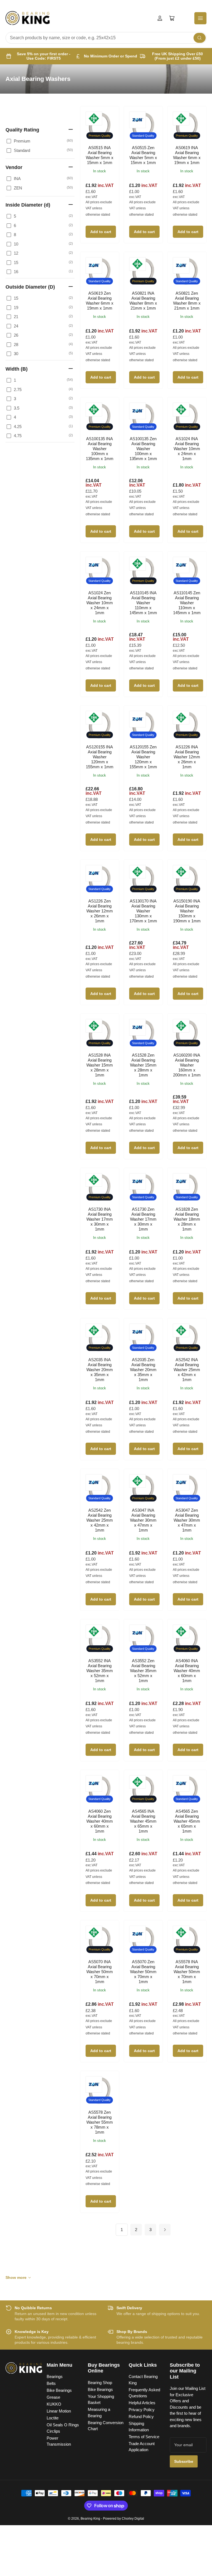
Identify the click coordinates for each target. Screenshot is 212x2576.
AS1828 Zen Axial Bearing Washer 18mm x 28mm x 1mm (187, 1219)
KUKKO (54, 2404)
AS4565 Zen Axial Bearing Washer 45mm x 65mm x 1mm (187, 1821)
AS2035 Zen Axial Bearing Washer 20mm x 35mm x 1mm (143, 1370)
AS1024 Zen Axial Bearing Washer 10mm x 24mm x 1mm (100, 603)
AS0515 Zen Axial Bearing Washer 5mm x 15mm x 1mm (143, 155)
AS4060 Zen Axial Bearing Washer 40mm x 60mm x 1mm (100, 1821)
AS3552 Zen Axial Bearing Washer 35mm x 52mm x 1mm (143, 1671)
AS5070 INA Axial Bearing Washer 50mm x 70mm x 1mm (100, 1972)
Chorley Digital (133, 2519)
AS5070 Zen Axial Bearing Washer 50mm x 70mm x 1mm (143, 1972)
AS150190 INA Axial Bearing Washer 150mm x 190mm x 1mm (187, 911)
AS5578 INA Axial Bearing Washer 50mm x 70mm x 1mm (187, 1972)
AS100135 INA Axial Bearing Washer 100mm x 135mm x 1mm (100, 449)
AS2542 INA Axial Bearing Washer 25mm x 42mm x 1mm (187, 1370)
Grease (53, 2397)
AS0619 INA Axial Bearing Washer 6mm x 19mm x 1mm (187, 155)
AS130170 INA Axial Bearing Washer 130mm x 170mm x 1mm (143, 911)
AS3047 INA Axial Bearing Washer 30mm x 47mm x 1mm (143, 1520)
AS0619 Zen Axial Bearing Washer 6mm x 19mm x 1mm (100, 301)
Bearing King (90, 2519)
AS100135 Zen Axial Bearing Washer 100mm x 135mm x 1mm (143, 449)
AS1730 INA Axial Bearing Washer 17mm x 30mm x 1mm (100, 1219)
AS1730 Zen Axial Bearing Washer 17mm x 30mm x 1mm (143, 1219)
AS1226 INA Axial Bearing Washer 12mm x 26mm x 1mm (187, 757)
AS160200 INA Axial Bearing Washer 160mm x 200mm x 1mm (187, 1065)
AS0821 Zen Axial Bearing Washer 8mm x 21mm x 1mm (187, 301)
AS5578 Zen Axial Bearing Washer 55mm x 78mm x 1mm (100, 2122)
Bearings (55, 2376)
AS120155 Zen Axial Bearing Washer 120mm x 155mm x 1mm (143, 757)
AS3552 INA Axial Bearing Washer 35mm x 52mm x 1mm (100, 1671)
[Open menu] (200, 18)
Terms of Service (144, 2437)
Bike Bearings (59, 2390)
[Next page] (165, 2230)
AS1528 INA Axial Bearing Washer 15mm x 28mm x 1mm (100, 1065)
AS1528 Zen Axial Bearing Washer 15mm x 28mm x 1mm (143, 1065)
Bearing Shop (100, 2383)
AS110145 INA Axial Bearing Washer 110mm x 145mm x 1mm (143, 603)
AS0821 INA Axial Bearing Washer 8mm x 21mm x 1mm (143, 301)
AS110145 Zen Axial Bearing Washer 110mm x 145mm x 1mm (187, 603)
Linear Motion (59, 2411)
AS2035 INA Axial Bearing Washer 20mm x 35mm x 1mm (100, 1370)
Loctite (53, 2418)
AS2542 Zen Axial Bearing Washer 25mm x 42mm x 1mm (100, 1520)
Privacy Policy (142, 2410)
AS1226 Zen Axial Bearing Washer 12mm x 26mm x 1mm (100, 911)
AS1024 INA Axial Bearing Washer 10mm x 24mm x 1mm (187, 449)
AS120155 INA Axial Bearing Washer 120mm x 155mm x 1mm (100, 757)
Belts (51, 2383)
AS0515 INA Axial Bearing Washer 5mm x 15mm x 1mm (100, 155)
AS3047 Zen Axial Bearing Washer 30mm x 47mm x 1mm (187, 1520)
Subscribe (184, 2461)
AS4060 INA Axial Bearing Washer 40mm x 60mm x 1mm (187, 1671)
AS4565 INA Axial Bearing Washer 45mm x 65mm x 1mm (143, 1821)
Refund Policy (141, 2417)
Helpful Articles (142, 2403)
